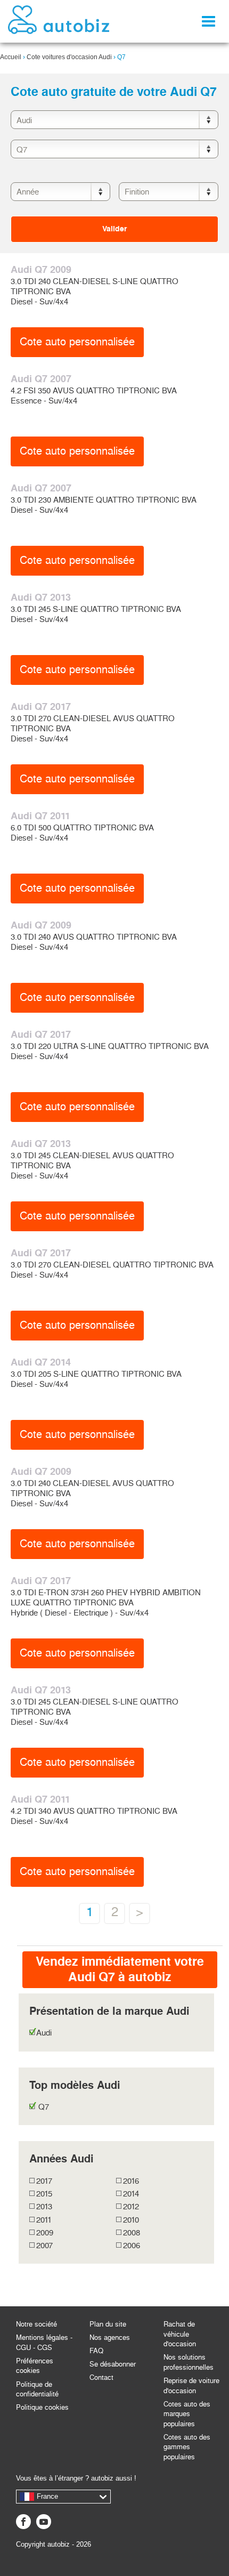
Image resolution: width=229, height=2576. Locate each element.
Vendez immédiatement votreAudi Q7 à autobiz (120, 1969)
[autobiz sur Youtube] (44, 2522)
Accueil (11, 57)
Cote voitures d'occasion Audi (69, 57)
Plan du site (108, 2324)
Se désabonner (113, 2364)
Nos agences (110, 2337)
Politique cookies (42, 2407)
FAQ (96, 2351)
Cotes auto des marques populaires (187, 2414)
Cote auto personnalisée (77, 342)
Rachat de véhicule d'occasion (180, 2334)
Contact (101, 2377)
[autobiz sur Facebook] (23, 2522)
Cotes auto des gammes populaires (187, 2447)
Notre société (36, 2324)
